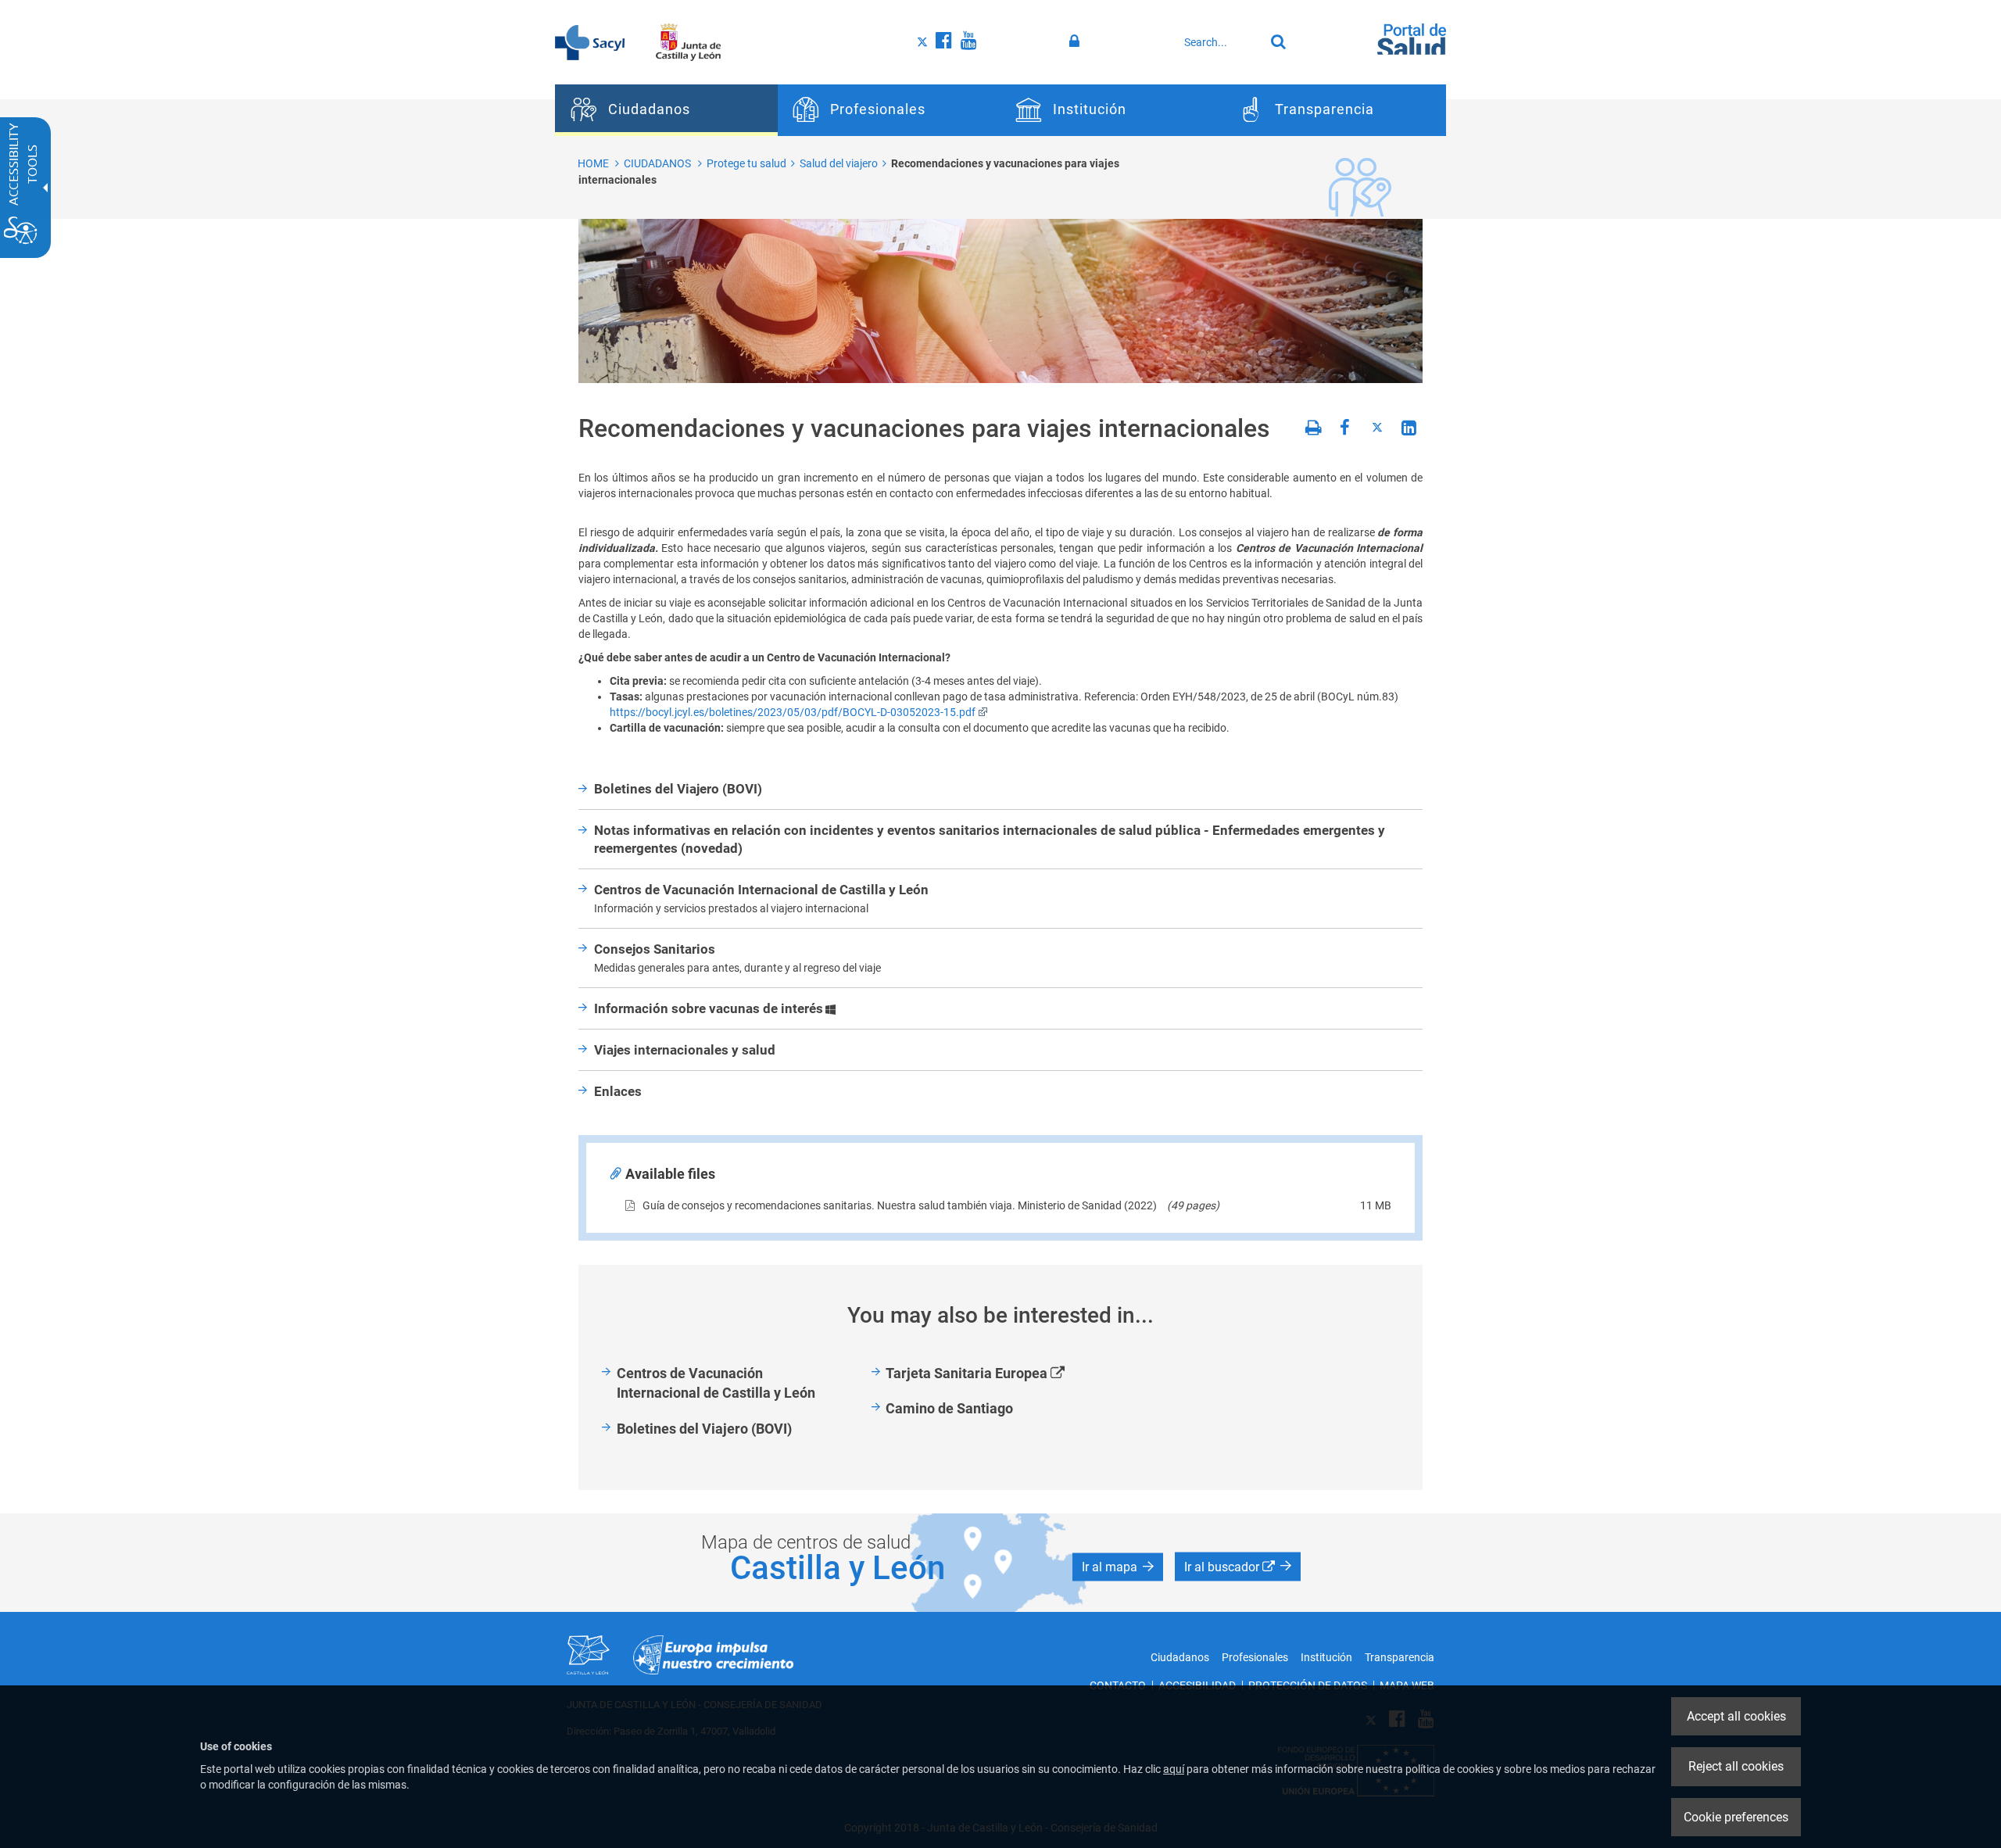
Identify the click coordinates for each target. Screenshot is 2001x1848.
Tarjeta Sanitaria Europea (993, 1374)
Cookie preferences (1736, 1817)
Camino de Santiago (949, 1408)
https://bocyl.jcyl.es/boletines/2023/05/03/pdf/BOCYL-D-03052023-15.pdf (793, 712)
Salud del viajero (839, 163)
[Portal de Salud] (1412, 40)
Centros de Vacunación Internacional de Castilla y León (716, 1383)
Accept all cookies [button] (1736, 1716)
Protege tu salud (746, 163)
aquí (1174, 1769)
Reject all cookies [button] (1736, 1766)
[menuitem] (666, 110)
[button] (1118, 1567)
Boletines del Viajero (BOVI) (704, 1429)
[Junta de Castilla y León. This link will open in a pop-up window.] (688, 41)
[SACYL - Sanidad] (590, 41)
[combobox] (1220, 42)
